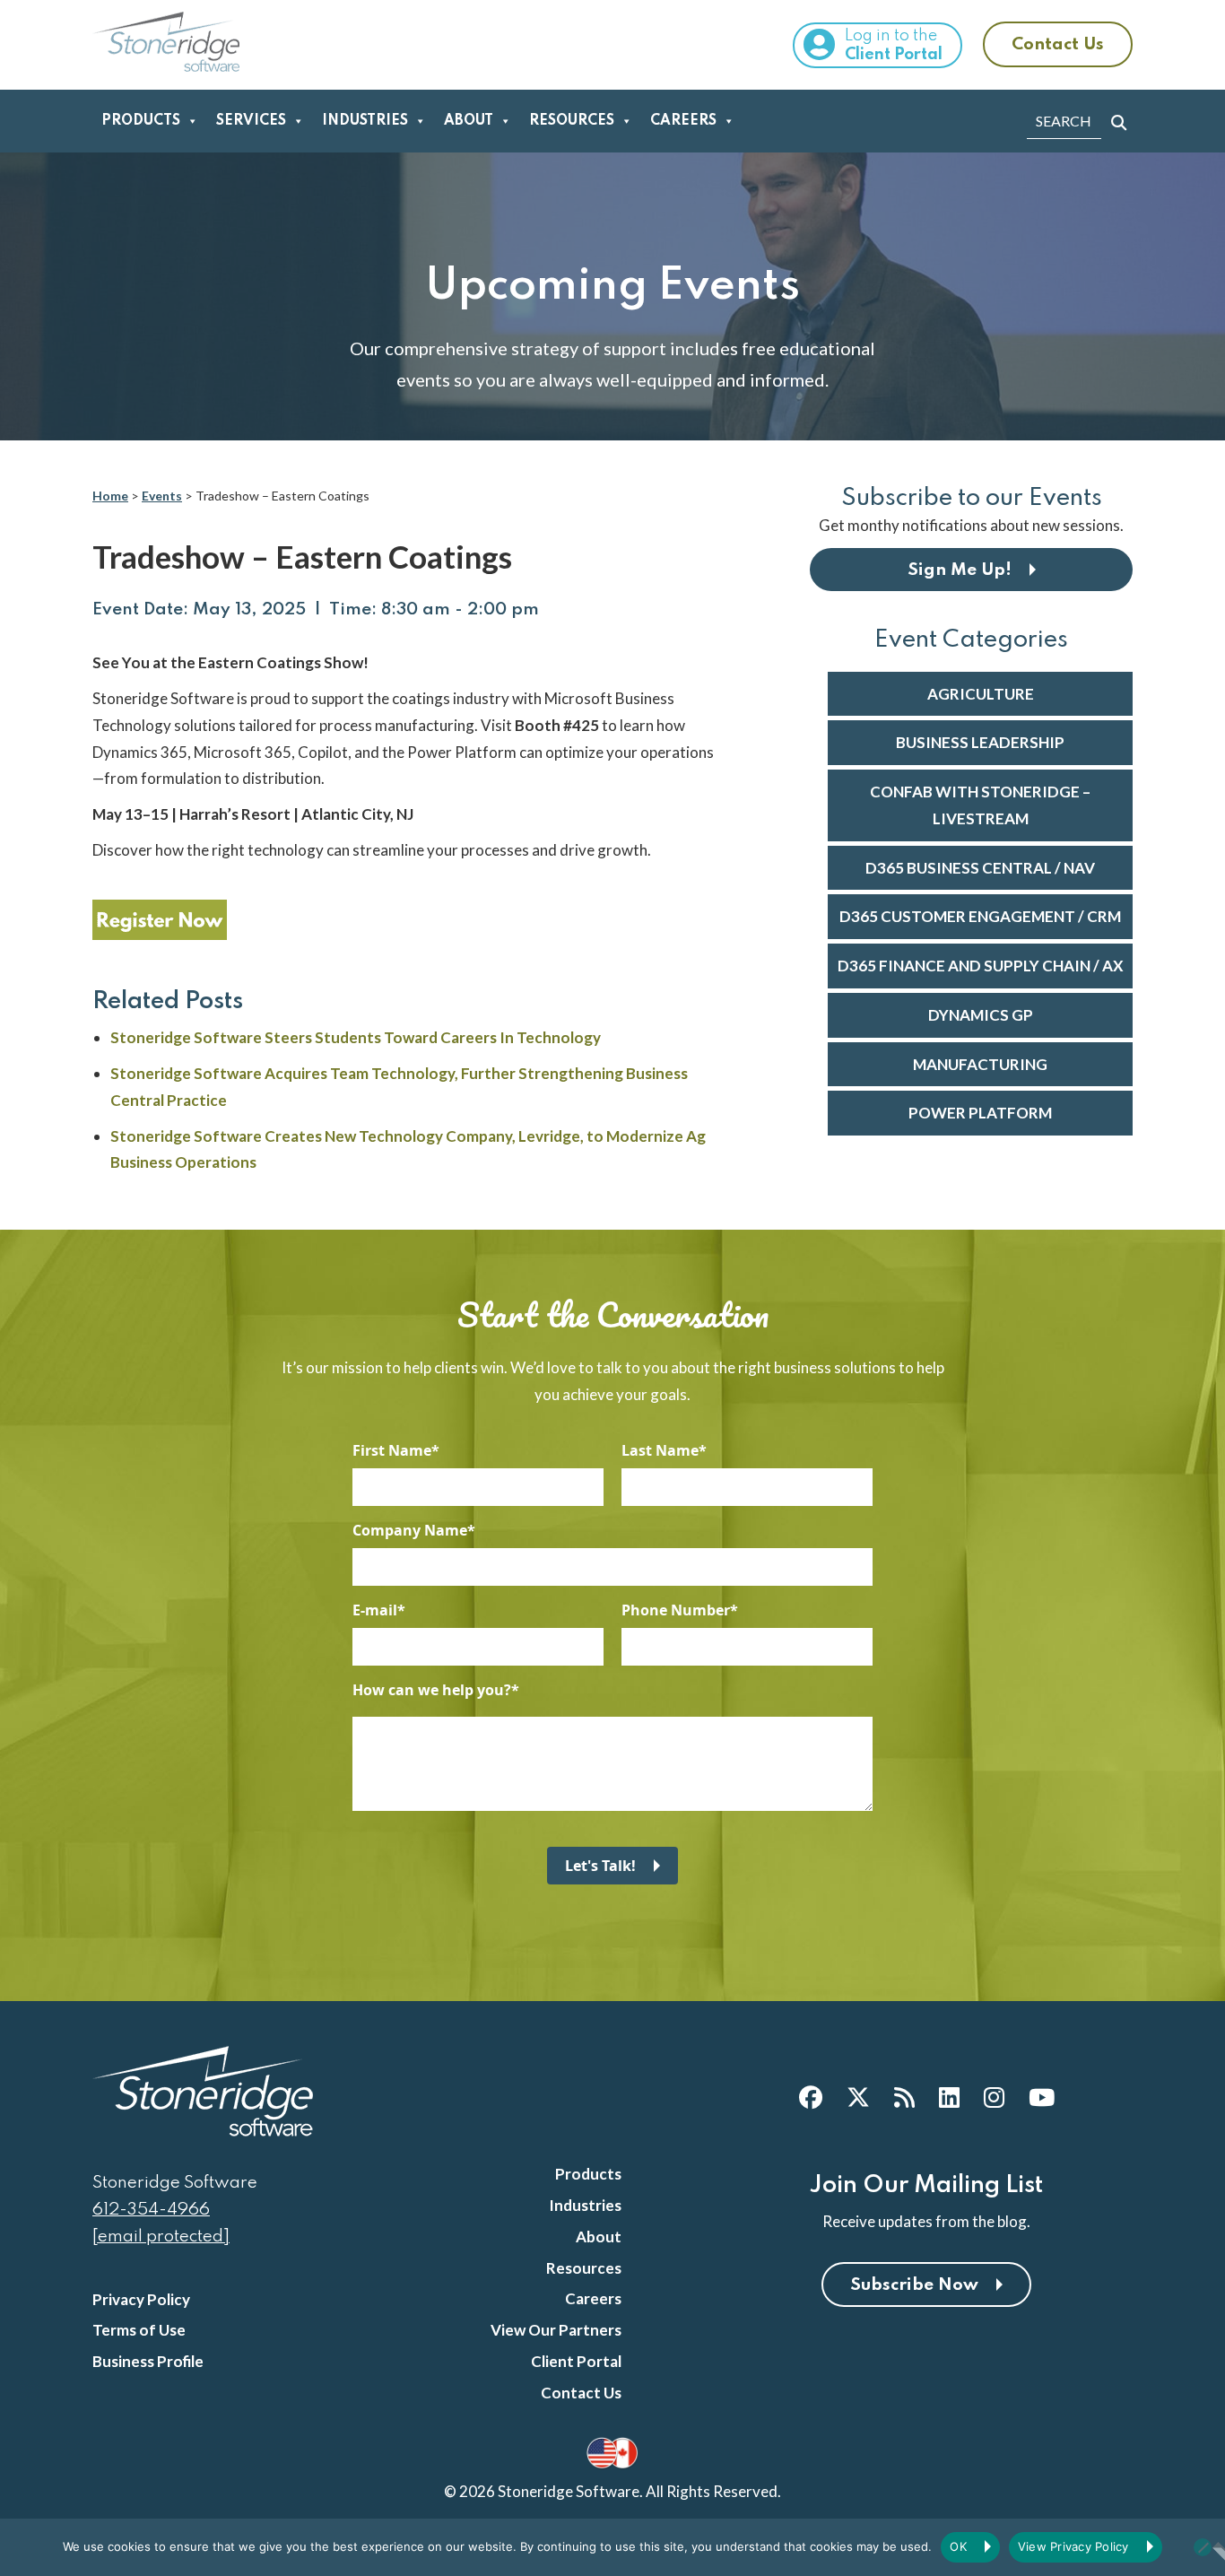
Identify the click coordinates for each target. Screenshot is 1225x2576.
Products (141, 121)
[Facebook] (811, 2097)
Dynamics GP (981, 1015)
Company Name (410, 1530)
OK (958, 2546)
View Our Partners (556, 2330)
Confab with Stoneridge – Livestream (980, 805)
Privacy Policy (141, 2299)
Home (110, 496)
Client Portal (576, 2361)
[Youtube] (1042, 2097)
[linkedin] (949, 2097)
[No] (1203, 2547)
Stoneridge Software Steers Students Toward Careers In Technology (356, 1037)
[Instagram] (994, 2097)
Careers (683, 121)
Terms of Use (139, 2330)
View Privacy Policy (1073, 2546)
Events (162, 496)
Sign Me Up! (960, 570)
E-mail (375, 1610)
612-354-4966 (151, 2210)
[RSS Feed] (904, 2097)
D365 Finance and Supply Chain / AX (981, 966)
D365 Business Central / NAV (980, 868)
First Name (392, 1450)
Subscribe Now (914, 2285)
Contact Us (1058, 44)
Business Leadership (980, 742)
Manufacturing (980, 1064)
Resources (572, 121)
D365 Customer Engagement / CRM (980, 916)
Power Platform (980, 1113)
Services (251, 121)
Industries (365, 121)
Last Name (660, 1450)
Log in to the (894, 45)
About (469, 121)
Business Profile (148, 2361)
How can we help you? (432, 1690)
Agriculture (981, 694)
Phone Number (676, 1610)
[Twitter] (858, 2097)
